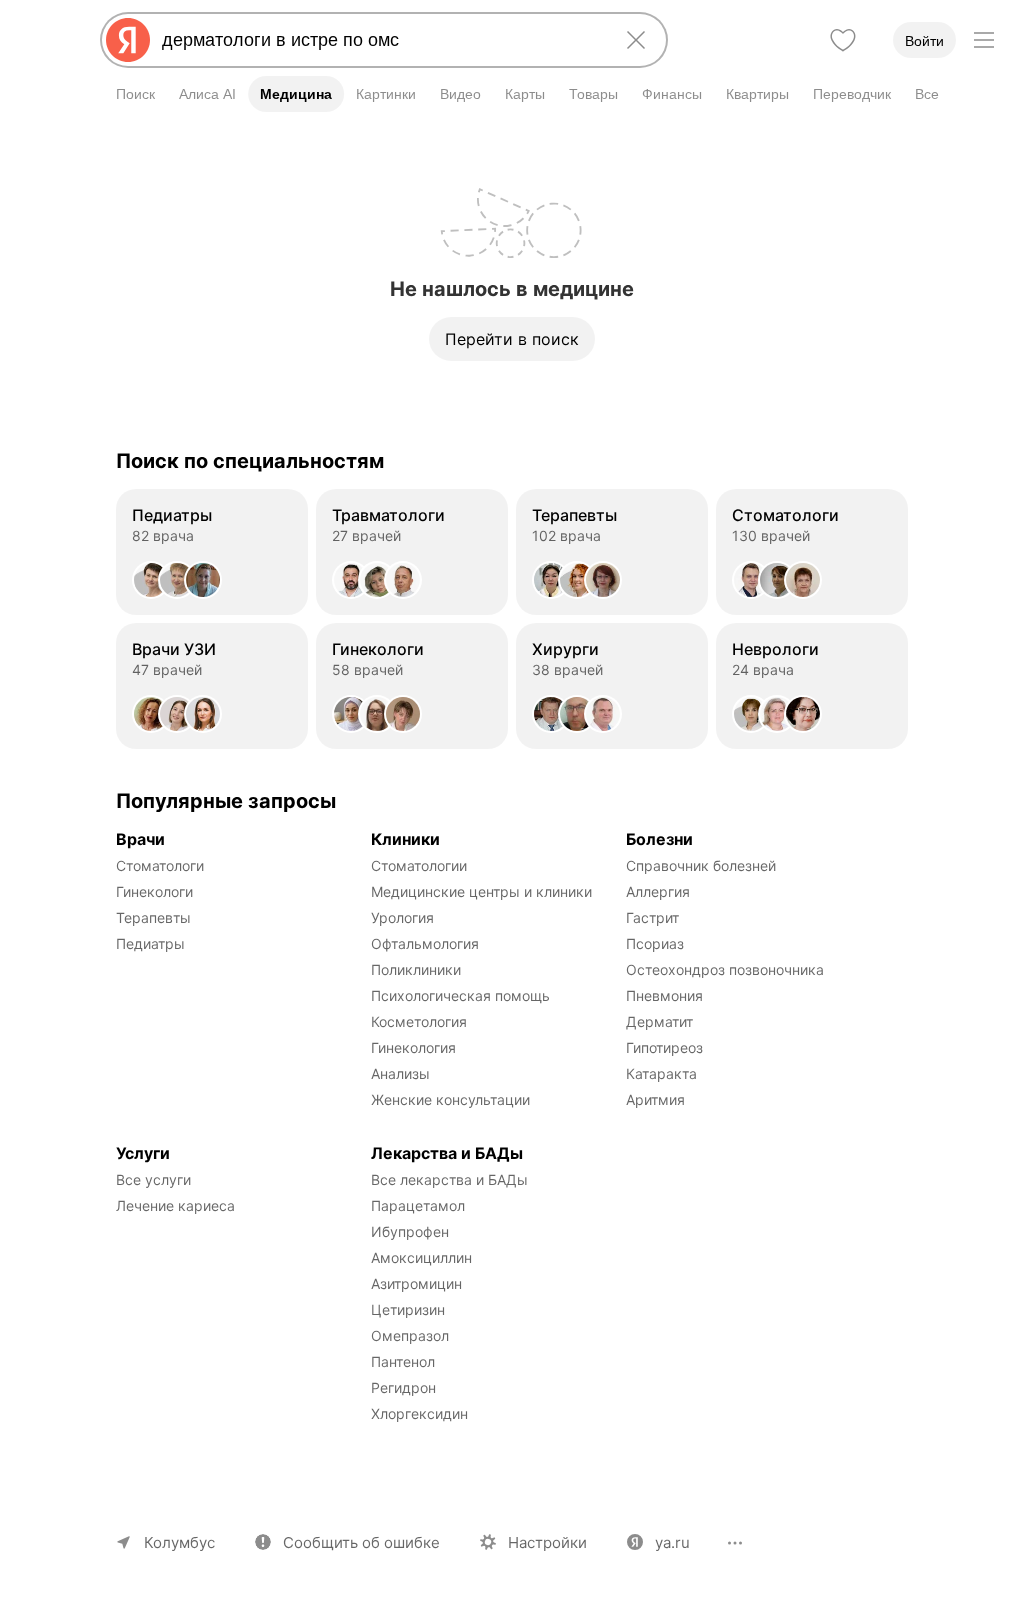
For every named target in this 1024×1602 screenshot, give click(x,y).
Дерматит (659, 1021)
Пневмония (664, 995)
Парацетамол (418, 1205)
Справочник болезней (701, 865)
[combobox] (380, 40)
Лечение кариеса (175, 1205)
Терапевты (153, 917)
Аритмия (655, 1099)
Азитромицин (416, 1283)
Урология (402, 917)
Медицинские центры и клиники (481, 891)
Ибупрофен (410, 1231)
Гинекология (413, 1047)
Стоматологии (419, 865)
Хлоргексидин (419, 1413)
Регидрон (403, 1387)
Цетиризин (408, 1309)
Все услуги (153, 1179)
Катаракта (661, 1073)
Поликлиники (416, 969)
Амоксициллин (421, 1257)
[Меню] (984, 40)
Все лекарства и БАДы (449, 1179)
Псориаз (655, 943)
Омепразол (410, 1335)
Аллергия (658, 891)
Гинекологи (154, 891)
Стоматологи (160, 865)
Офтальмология (425, 943)
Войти (924, 41)
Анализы (400, 1073)
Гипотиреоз (664, 1047)
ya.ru (672, 1542)
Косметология (419, 1021)
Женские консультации (450, 1099)
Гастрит (652, 917)
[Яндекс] (128, 40)
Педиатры (150, 943)
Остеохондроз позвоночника (725, 969)
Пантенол (403, 1361)
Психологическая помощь (460, 995)
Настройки (547, 1542)
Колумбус (179, 1542)
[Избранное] (843, 40)
